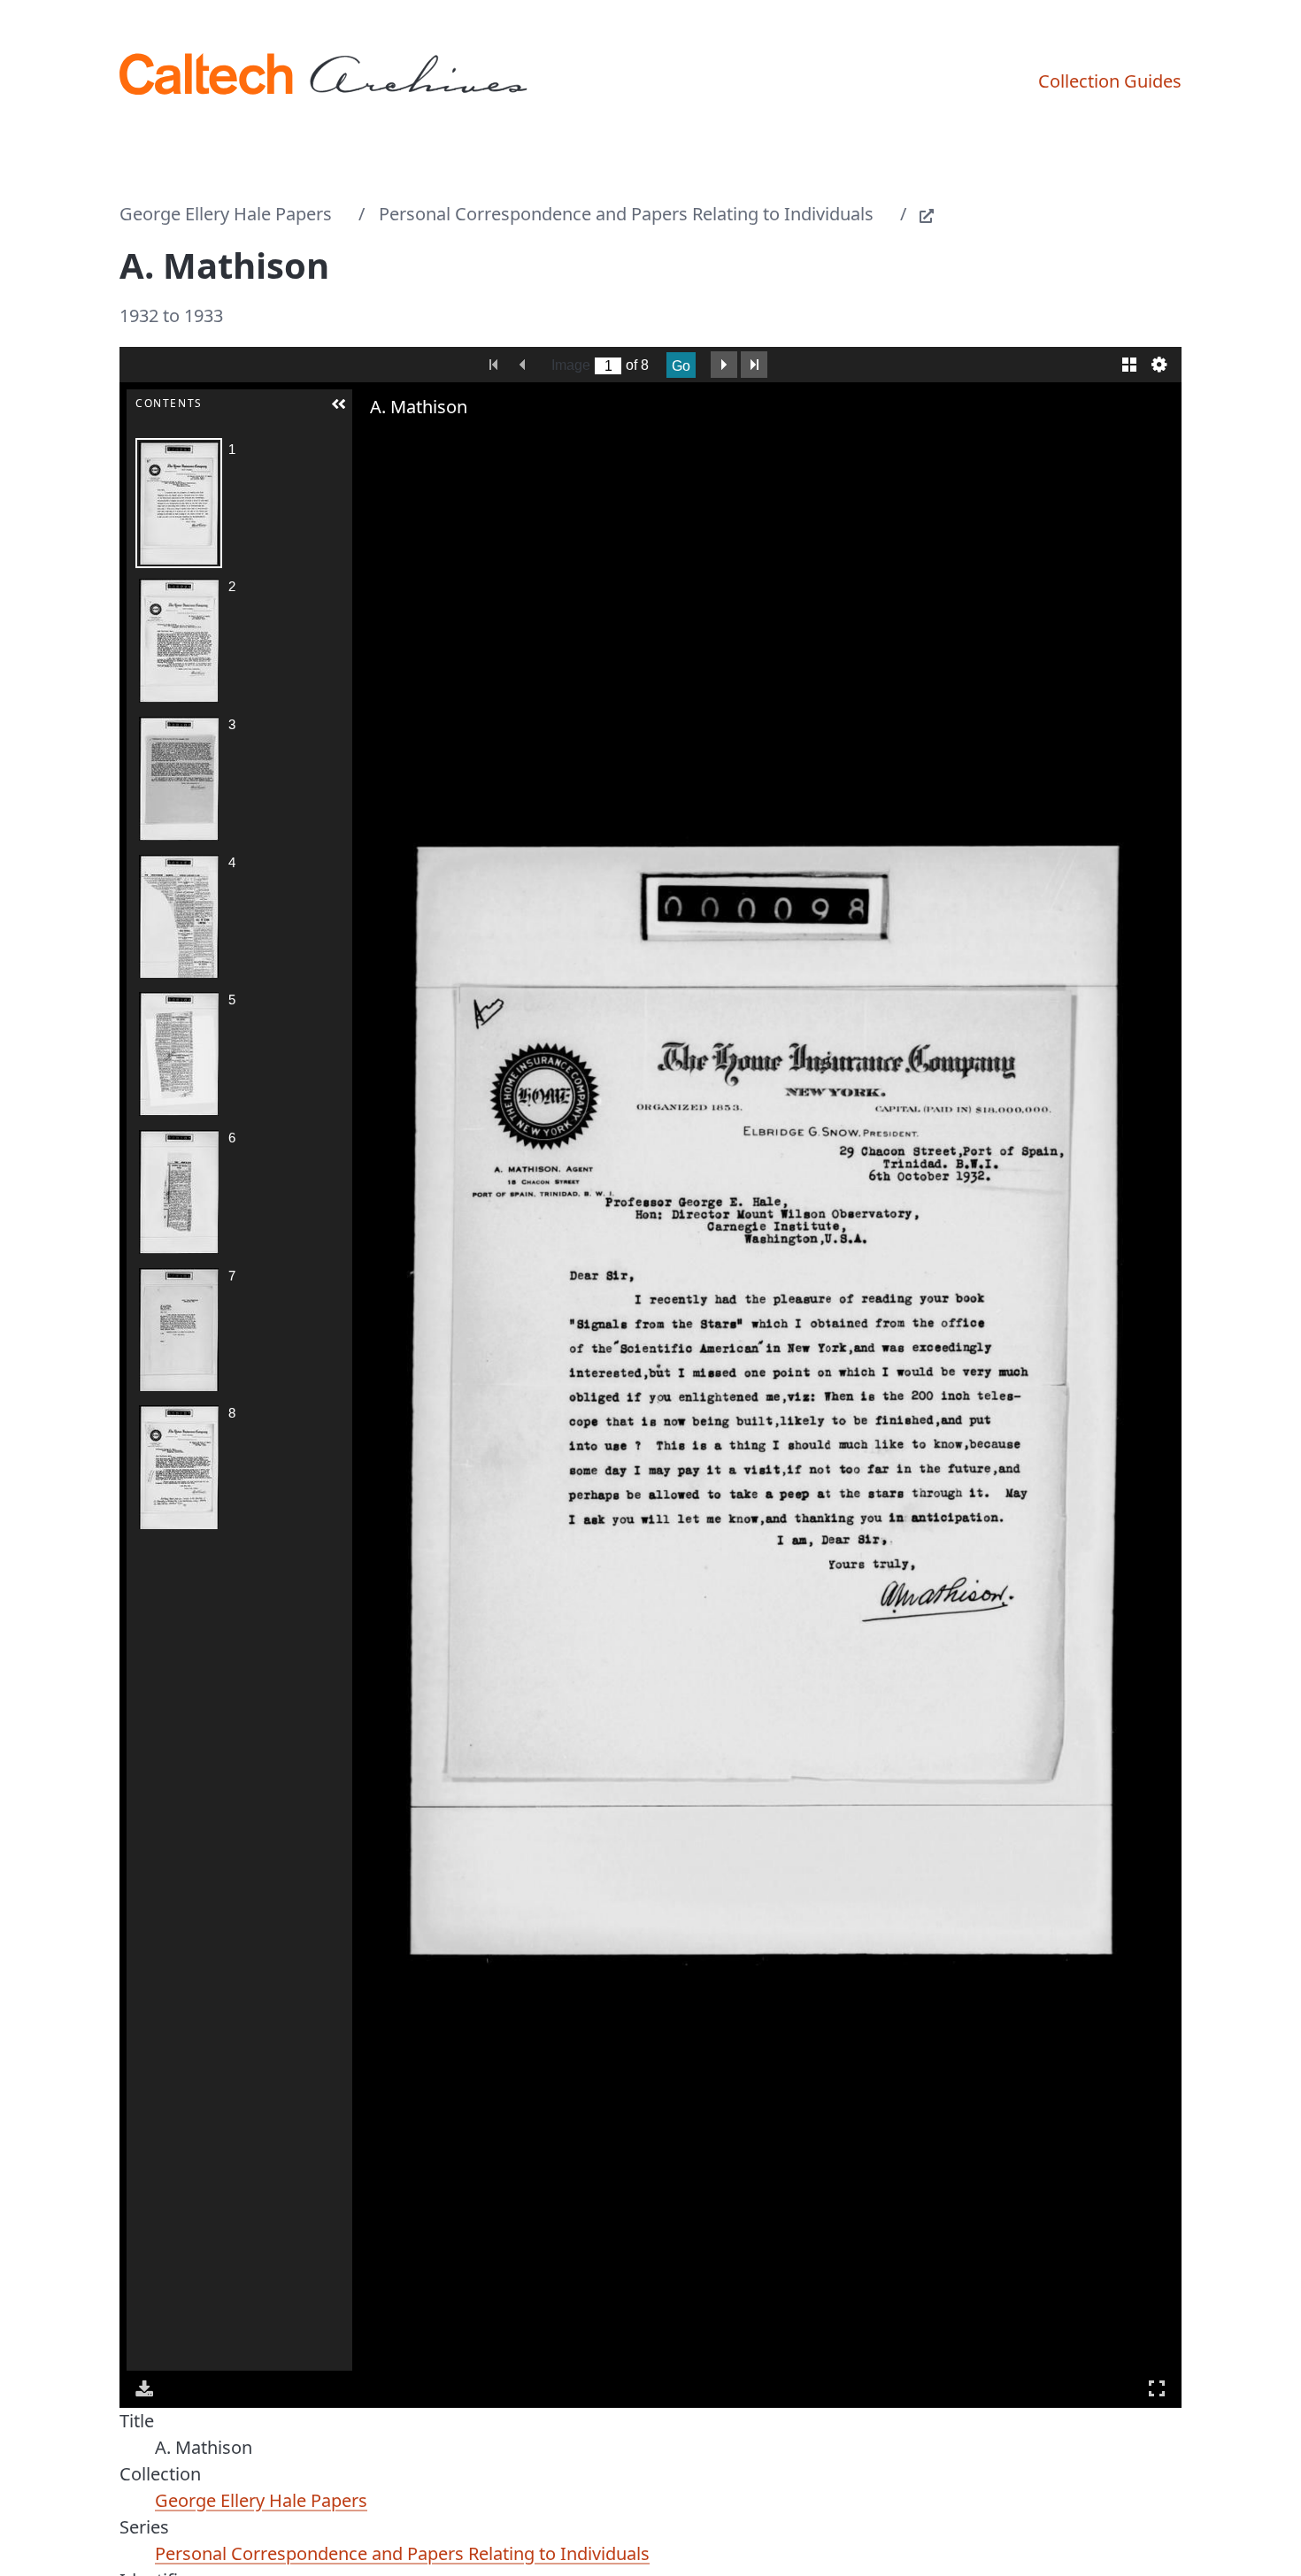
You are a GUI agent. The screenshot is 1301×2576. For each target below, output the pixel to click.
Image (571, 365)
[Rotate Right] (421, 442)
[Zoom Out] (396, 442)
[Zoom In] (372, 442)
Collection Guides (1110, 81)
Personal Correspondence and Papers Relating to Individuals (626, 214)
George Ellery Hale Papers (226, 214)
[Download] (144, 2388)
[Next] (1154, 1400)
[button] (339, 404)
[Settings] (1159, 365)
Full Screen (1157, 2388)
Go (681, 366)
